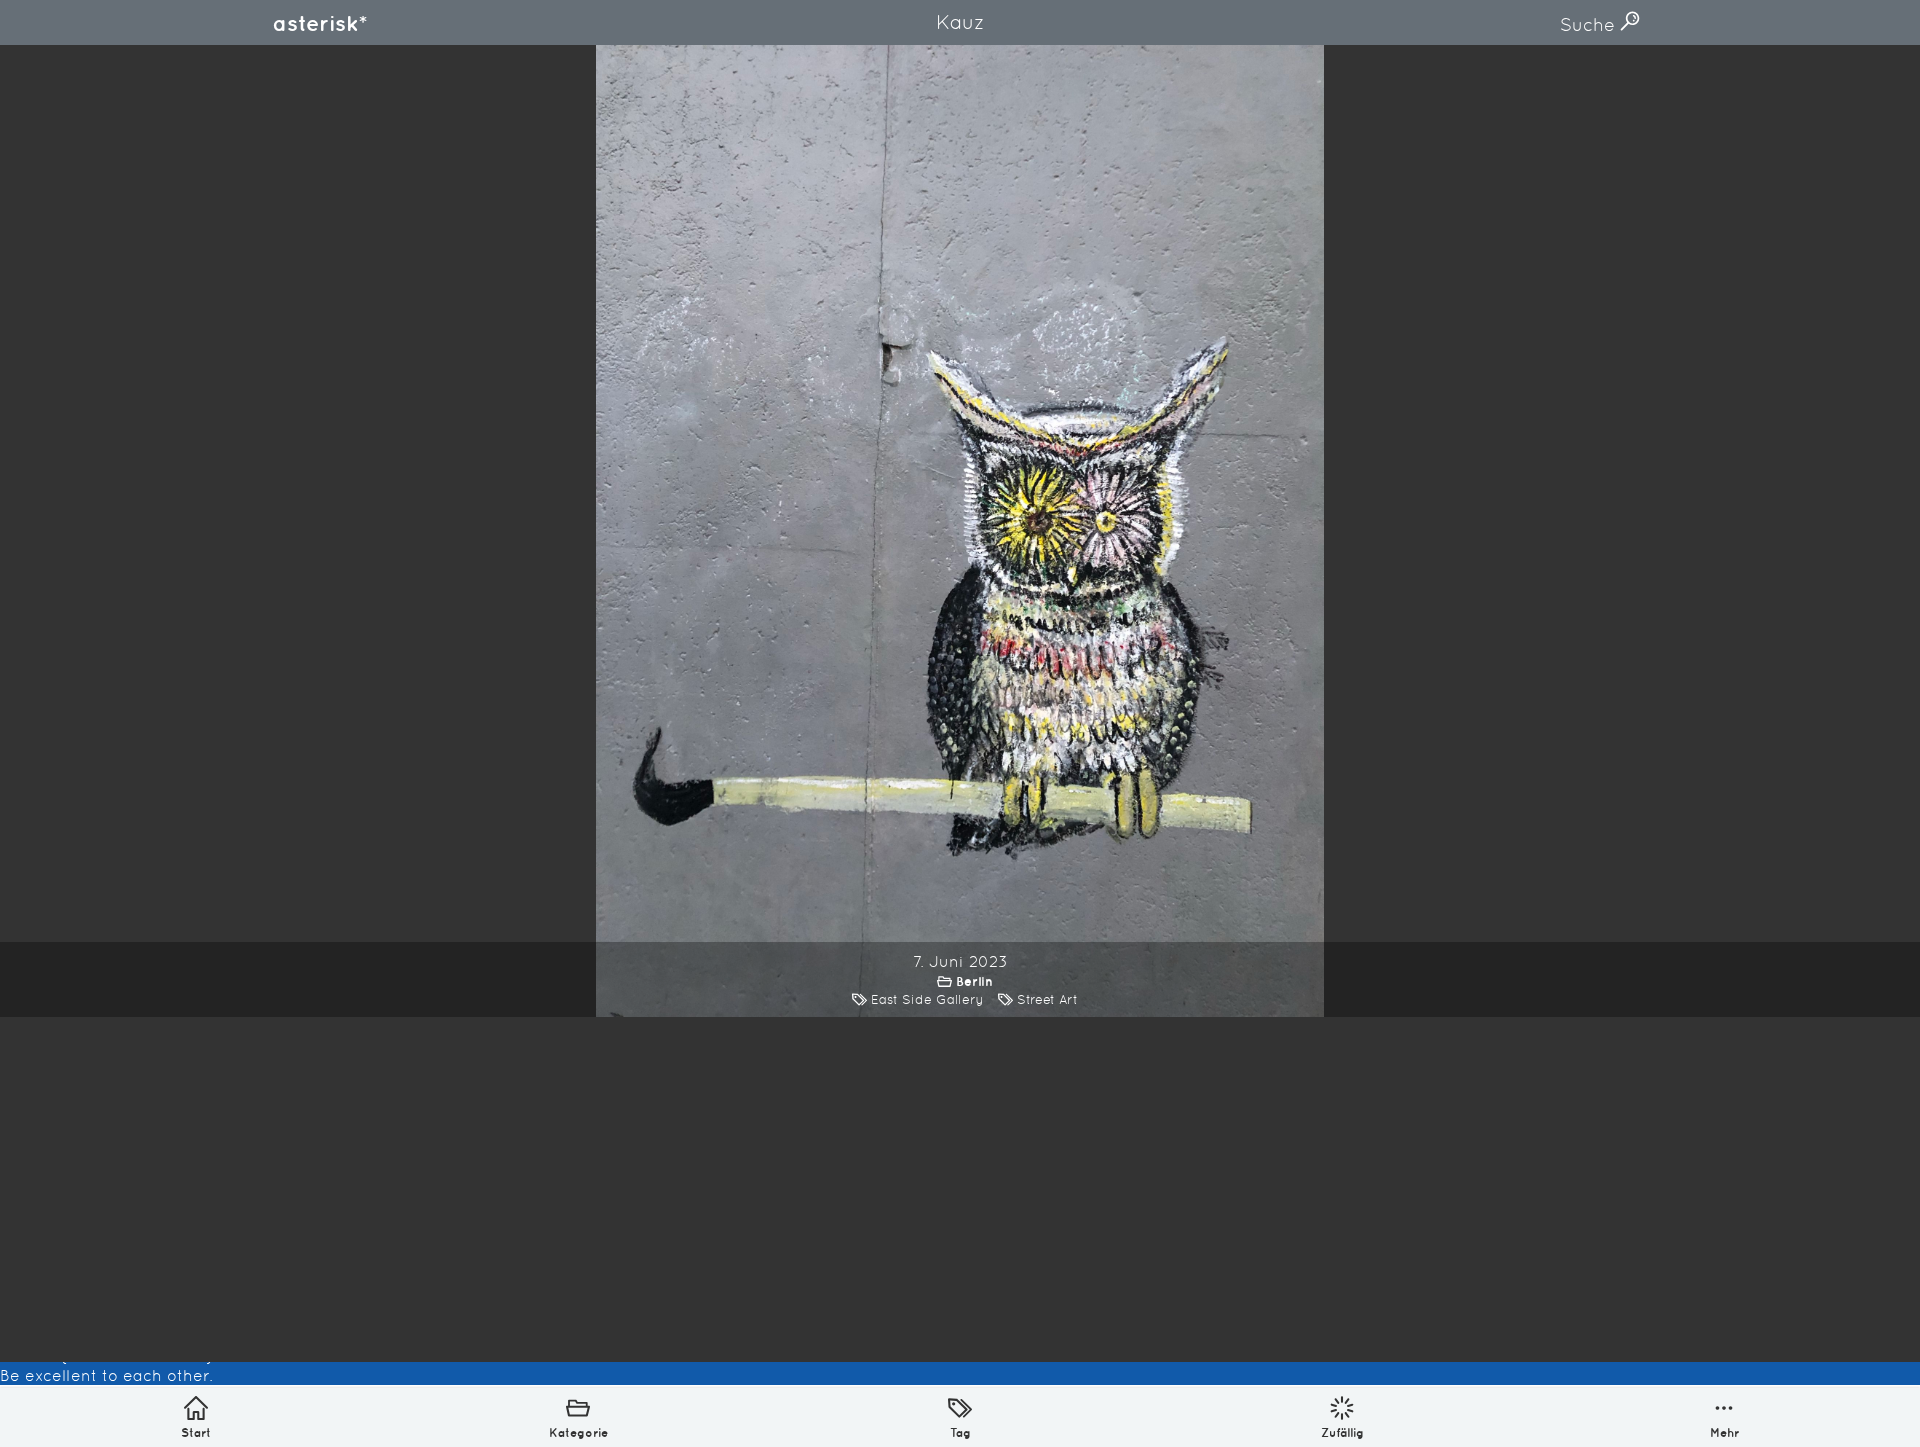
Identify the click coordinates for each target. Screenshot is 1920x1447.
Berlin (974, 981)
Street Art (1047, 999)
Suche (1590, 24)
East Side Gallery (927, 999)
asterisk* (320, 23)
